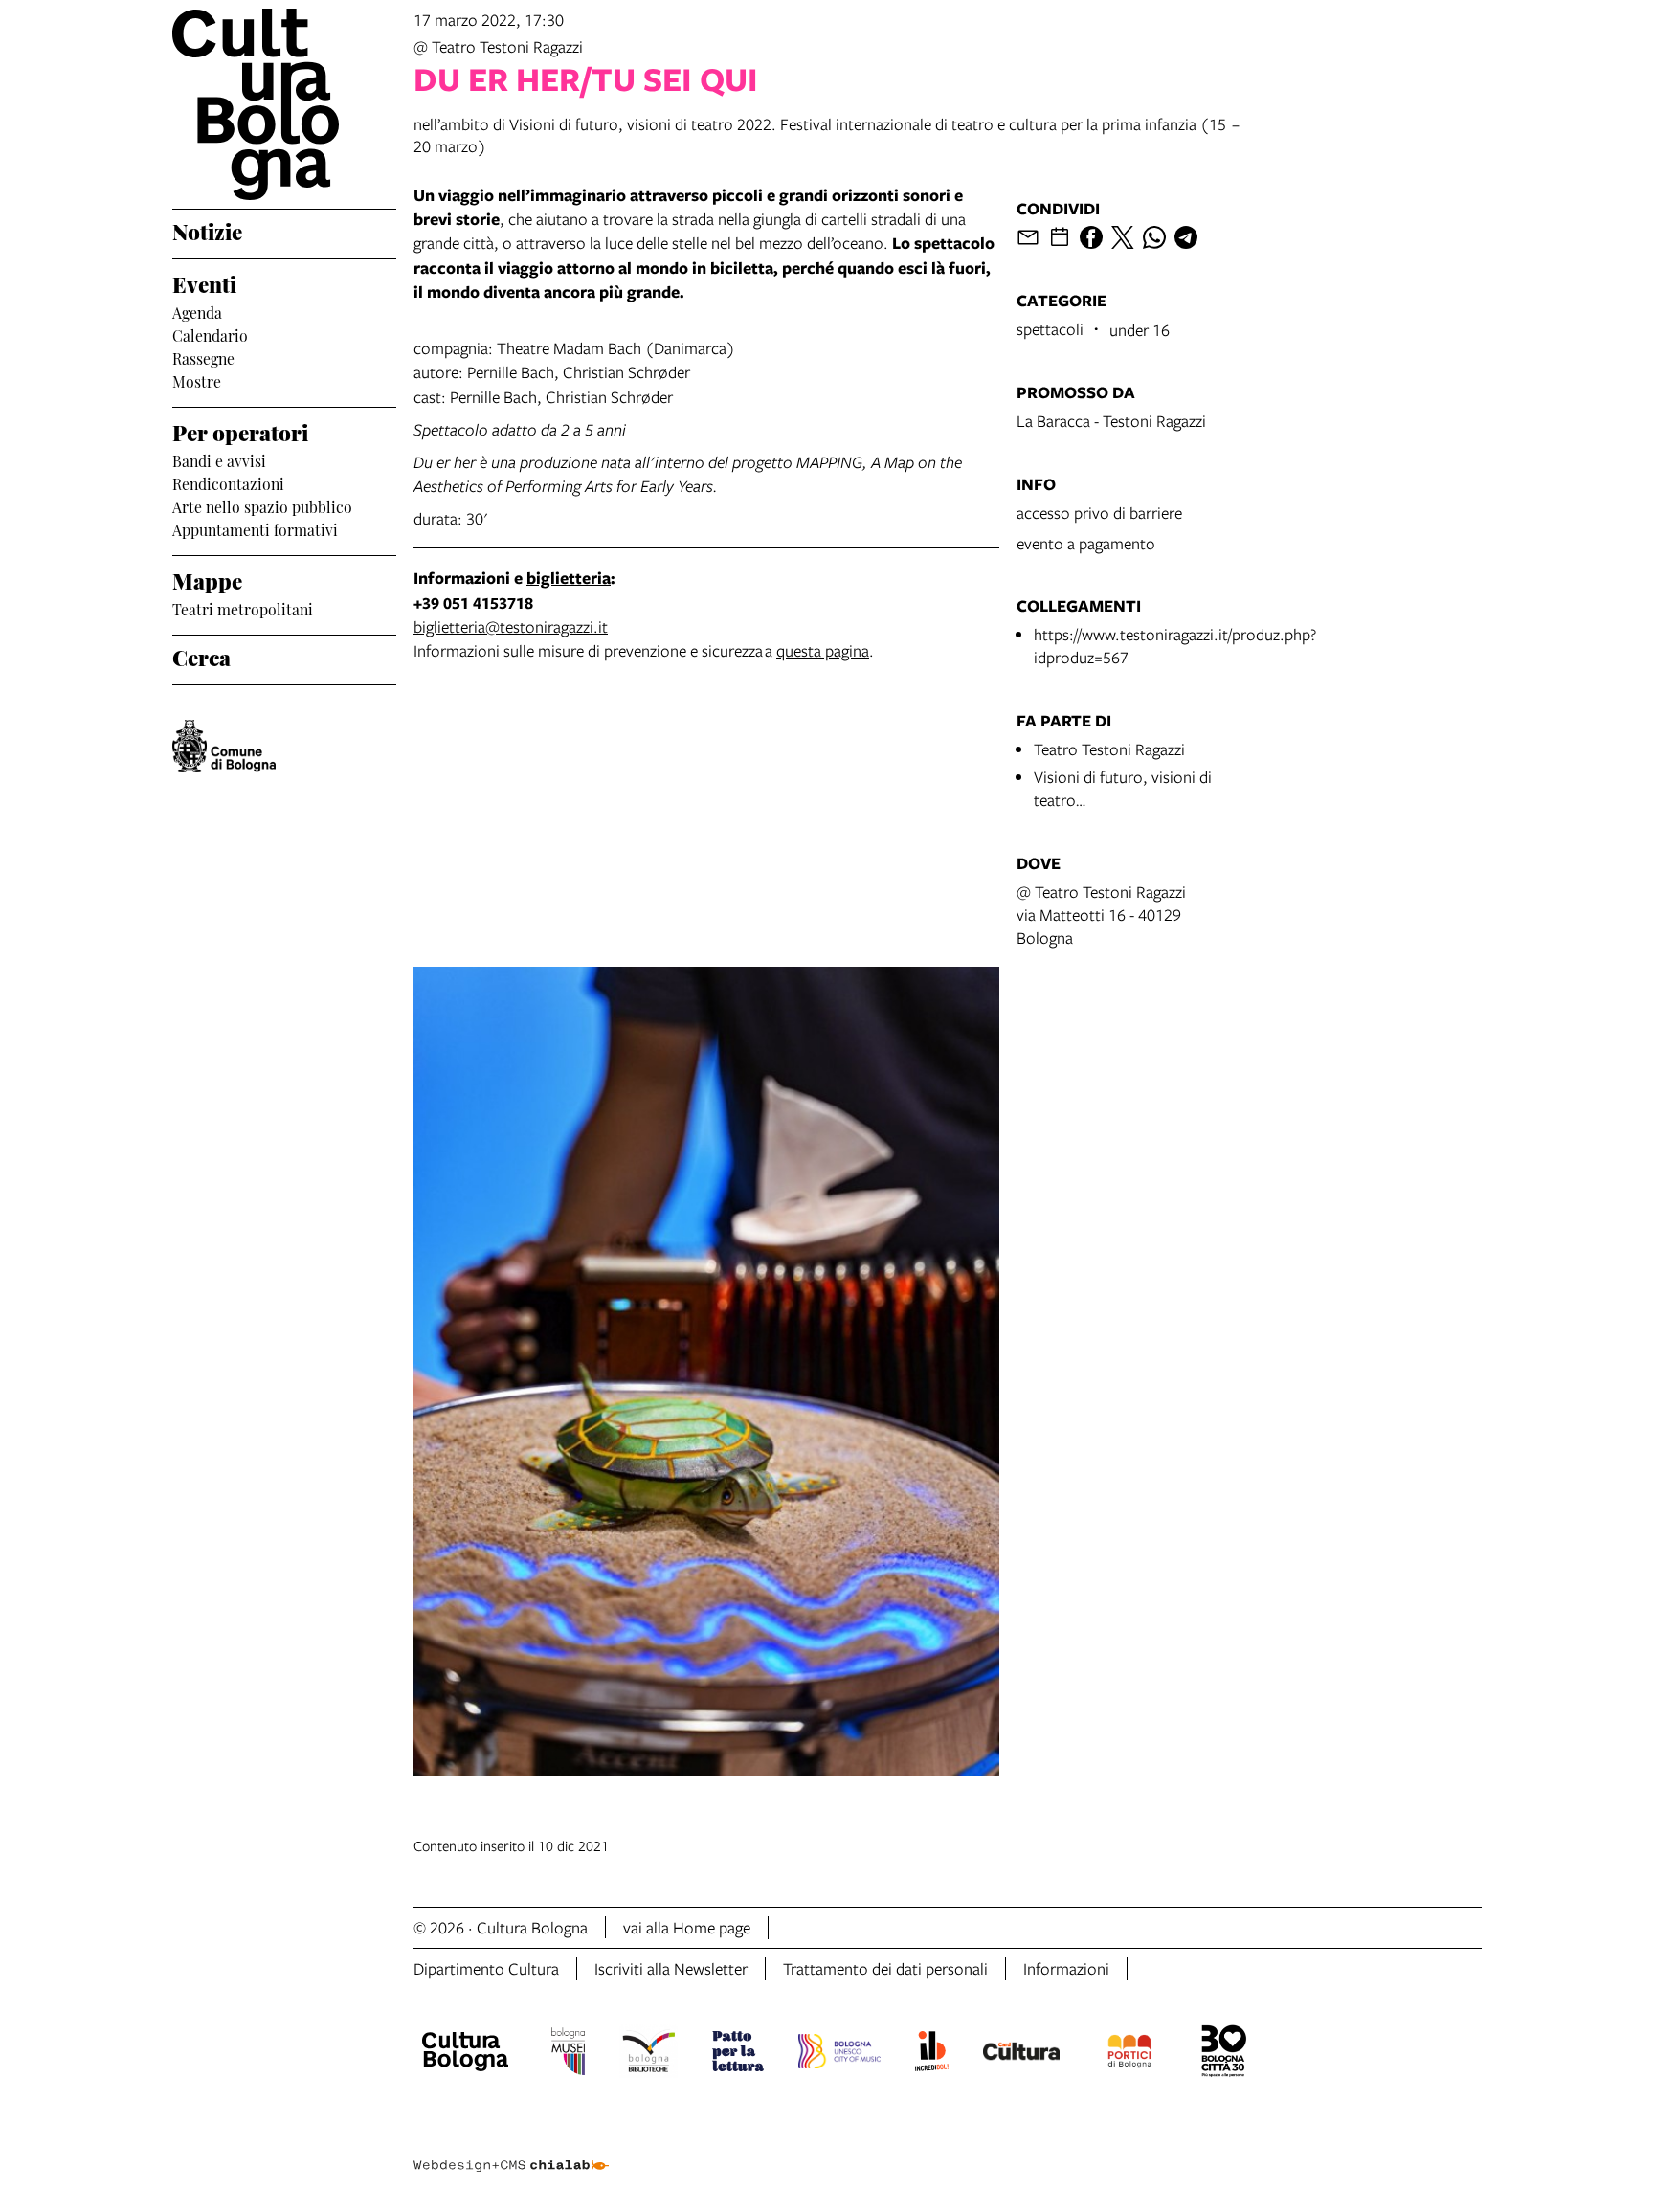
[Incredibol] (932, 2054)
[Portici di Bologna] (1129, 2054)
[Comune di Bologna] (224, 746)
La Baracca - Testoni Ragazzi (1111, 421)
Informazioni (1066, 1968)
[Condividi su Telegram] (1186, 237)
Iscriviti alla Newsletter (671, 1968)
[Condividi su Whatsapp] (1154, 237)
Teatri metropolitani (243, 608)
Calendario (210, 334)
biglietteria (569, 578)
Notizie (207, 230)
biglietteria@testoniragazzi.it (511, 626)
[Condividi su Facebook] (1091, 237)
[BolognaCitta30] (1224, 2054)
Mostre (197, 380)
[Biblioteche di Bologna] (648, 2054)
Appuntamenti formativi (255, 528)
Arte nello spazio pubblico (262, 505)
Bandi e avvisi (219, 459)
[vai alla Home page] (284, 104)
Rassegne (203, 357)
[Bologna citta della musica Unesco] (839, 2054)
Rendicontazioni (228, 482)
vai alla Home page (687, 1927)
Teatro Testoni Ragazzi (1109, 749)
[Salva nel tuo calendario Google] (1060, 237)
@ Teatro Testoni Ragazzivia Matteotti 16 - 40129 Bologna (1101, 915)
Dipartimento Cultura (486, 1968)
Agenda (197, 311)
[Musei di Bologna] (568, 2054)
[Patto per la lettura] (738, 2054)
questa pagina (823, 650)
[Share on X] (1123, 237)
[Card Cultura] (1021, 2054)
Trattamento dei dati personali (885, 1968)
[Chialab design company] (511, 2149)
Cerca (201, 656)
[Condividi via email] (1028, 237)
